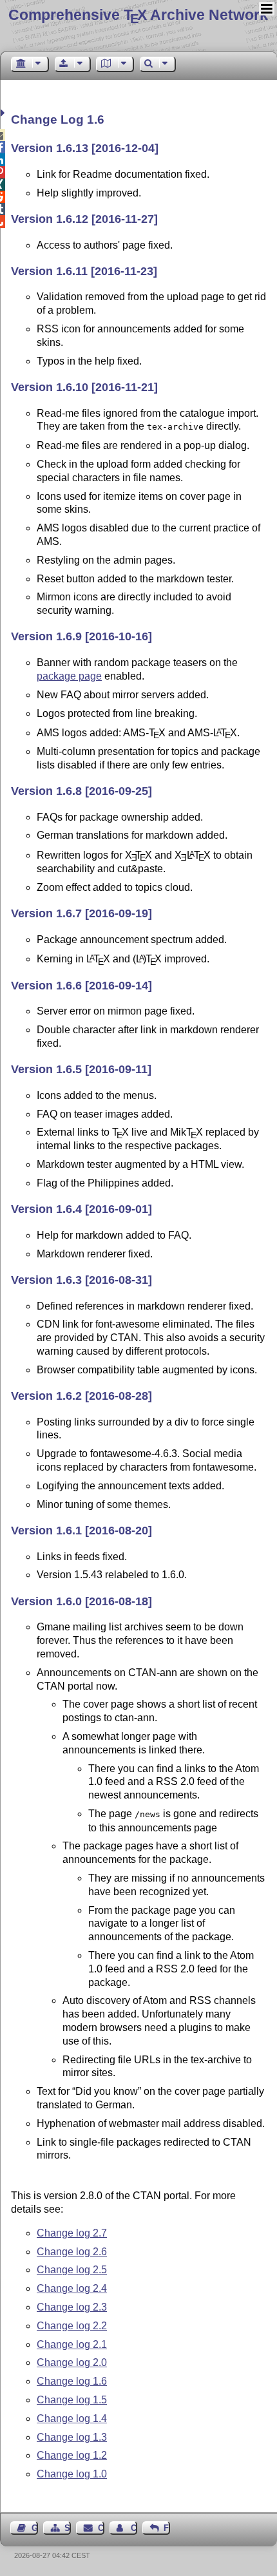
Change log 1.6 (72, 2381)
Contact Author (134, 2528)
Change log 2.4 (72, 2288)
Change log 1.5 (72, 2400)
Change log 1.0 (72, 2474)
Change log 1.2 (72, 2455)
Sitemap (68, 2528)
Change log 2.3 (72, 2307)
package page (69, 676)
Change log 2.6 (72, 2252)
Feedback (167, 2528)
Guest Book (35, 2528)
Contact (101, 2528)
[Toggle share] (4, 113)
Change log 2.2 (72, 2326)
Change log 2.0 (72, 2362)
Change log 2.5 (72, 2270)
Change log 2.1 (72, 2344)
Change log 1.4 (72, 2419)
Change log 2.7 (72, 2233)
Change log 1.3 (72, 2437)
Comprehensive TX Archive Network (138, 15)
